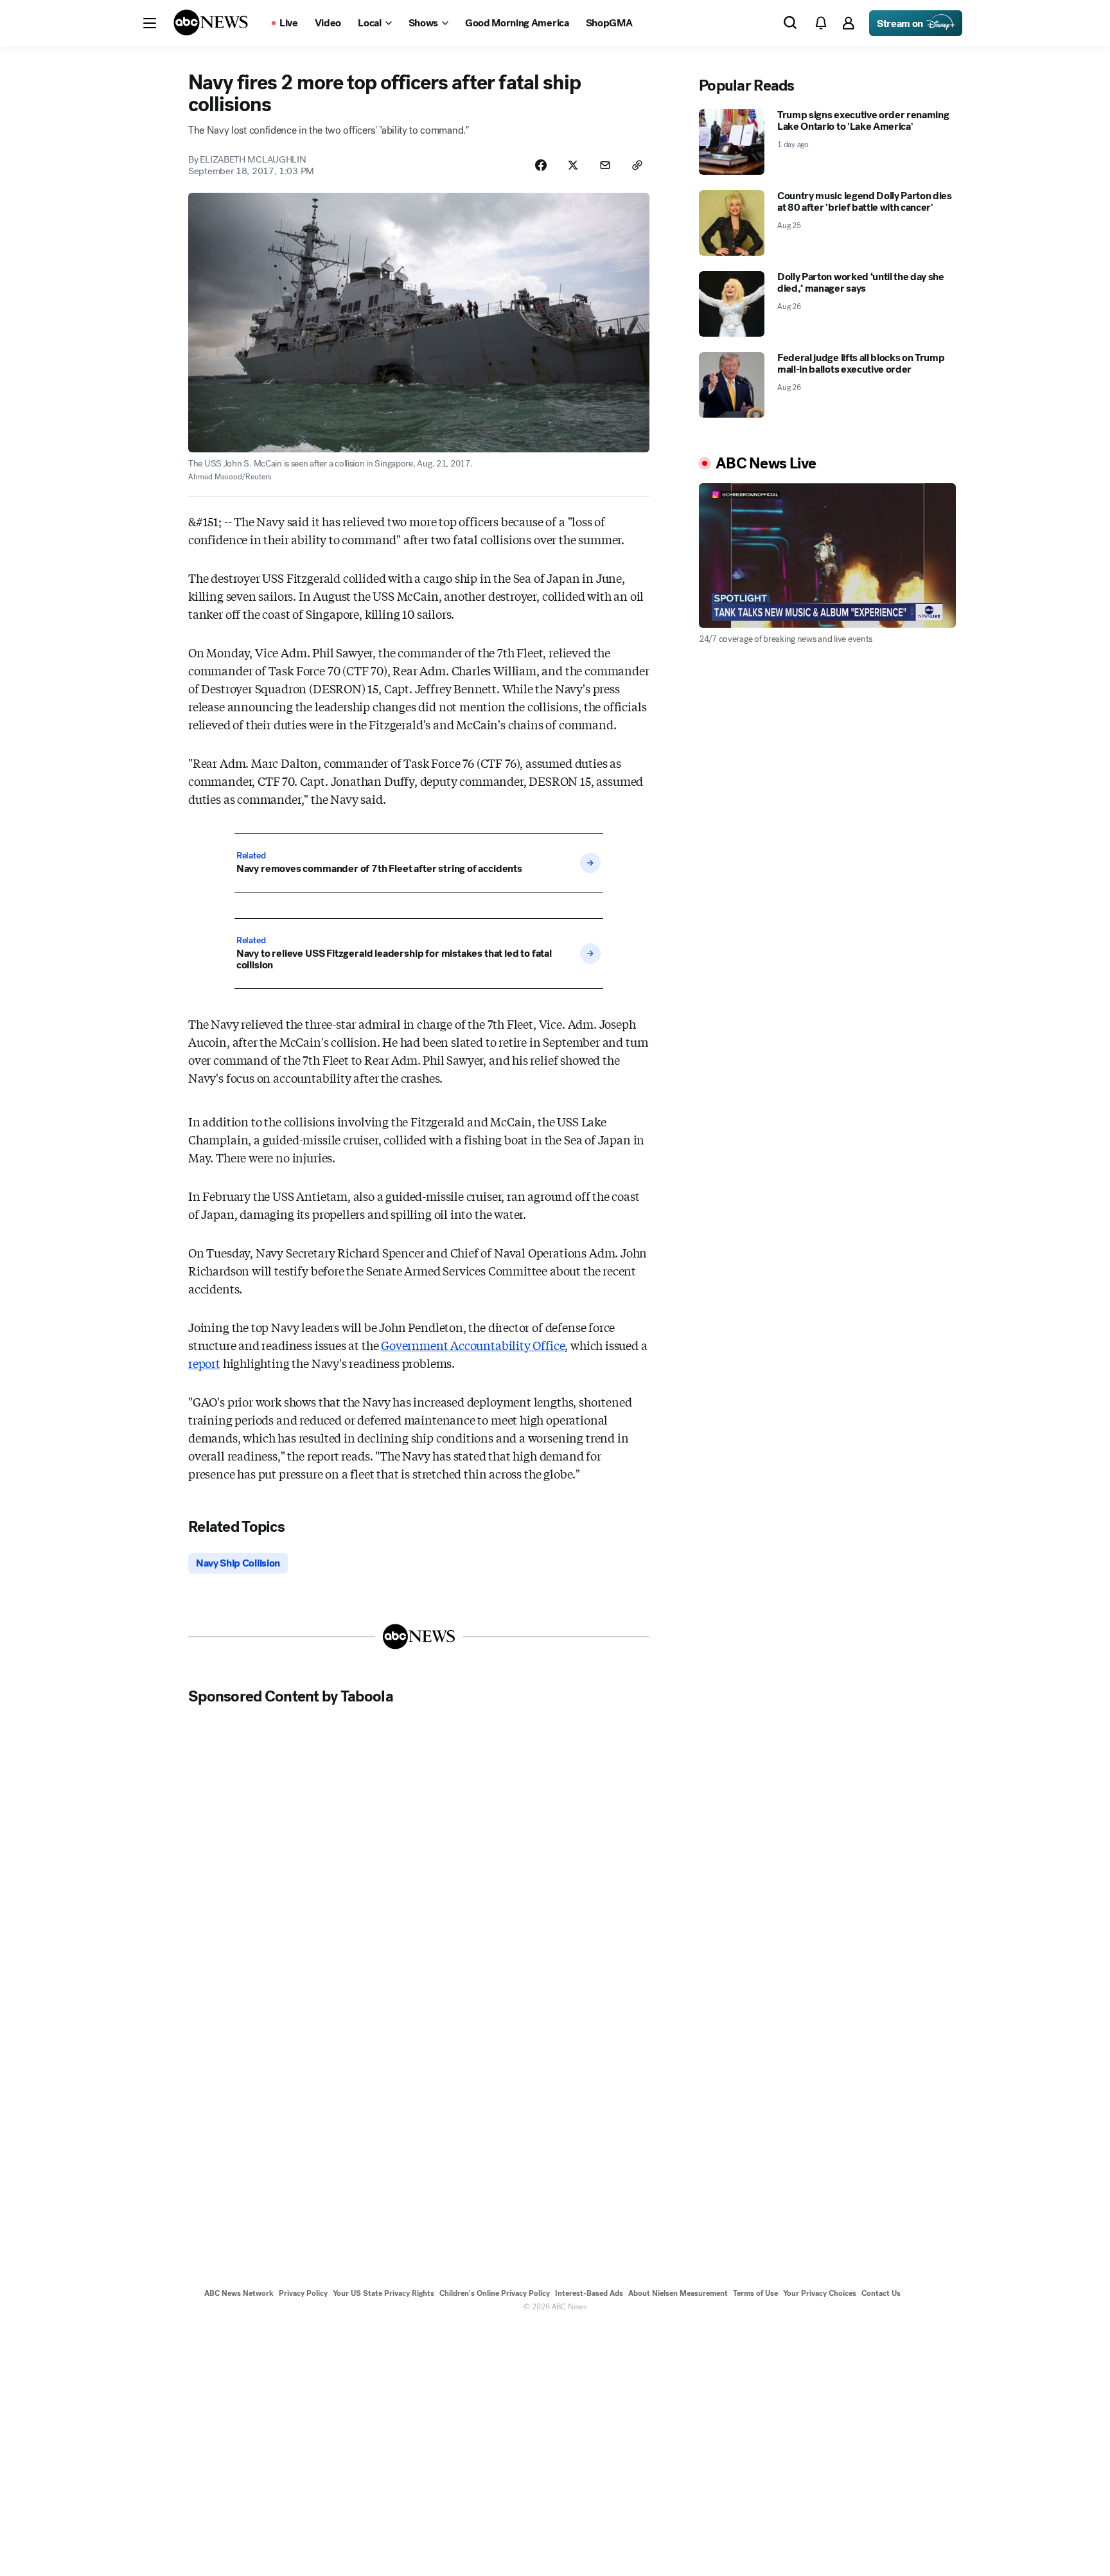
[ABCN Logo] (211, 22)
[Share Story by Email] (605, 165)
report (204, 1363)
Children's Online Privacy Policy (495, 2293)
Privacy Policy (303, 2293)
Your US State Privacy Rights (383, 2293)
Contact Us (881, 2293)
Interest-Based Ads (589, 2293)
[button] (150, 23)
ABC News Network (239, 2293)
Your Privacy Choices (820, 2293)
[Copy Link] (637, 165)
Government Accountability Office (473, 1345)
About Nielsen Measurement (678, 2293)
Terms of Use (755, 2293)
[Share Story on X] (573, 165)
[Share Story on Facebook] (541, 165)
